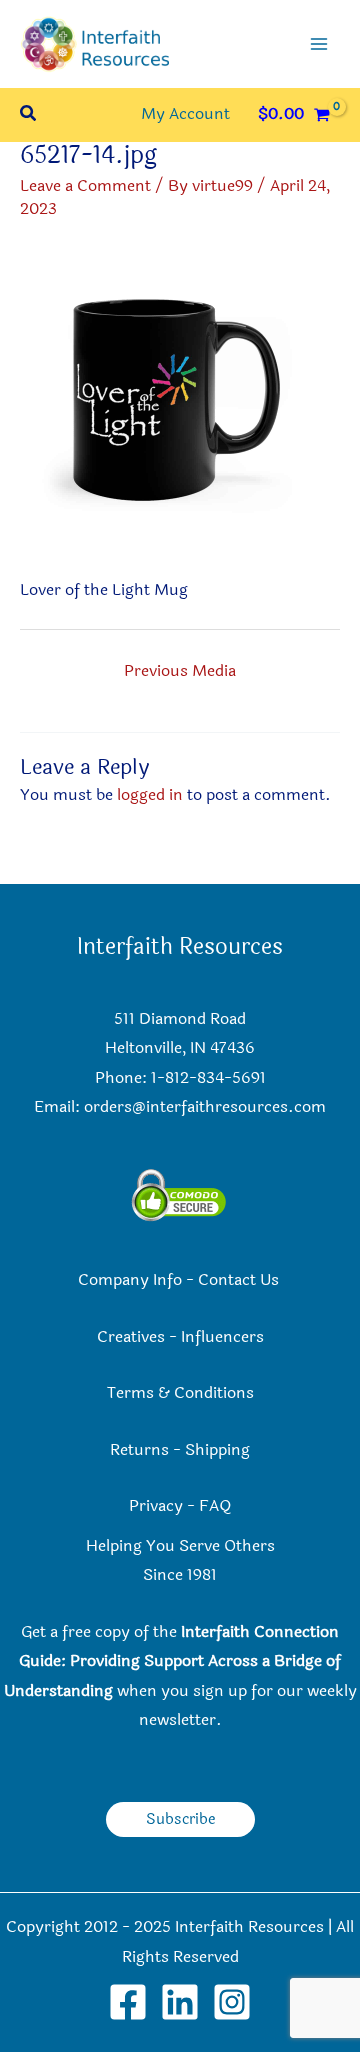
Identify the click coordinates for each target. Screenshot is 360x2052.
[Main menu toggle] (319, 44)
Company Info (130, 1280)
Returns (139, 1450)
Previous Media (180, 671)
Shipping (217, 1450)
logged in (150, 795)
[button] (29, 115)
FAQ (215, 1506)
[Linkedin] (180, 2002)
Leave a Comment (85, 186)
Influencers (222, 1337)
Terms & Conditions (180, 1393)
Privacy (156, 1506)
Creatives (131, 1337)
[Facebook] (128, 2002)
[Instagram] (232, 2002)
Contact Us (240, 1280)
